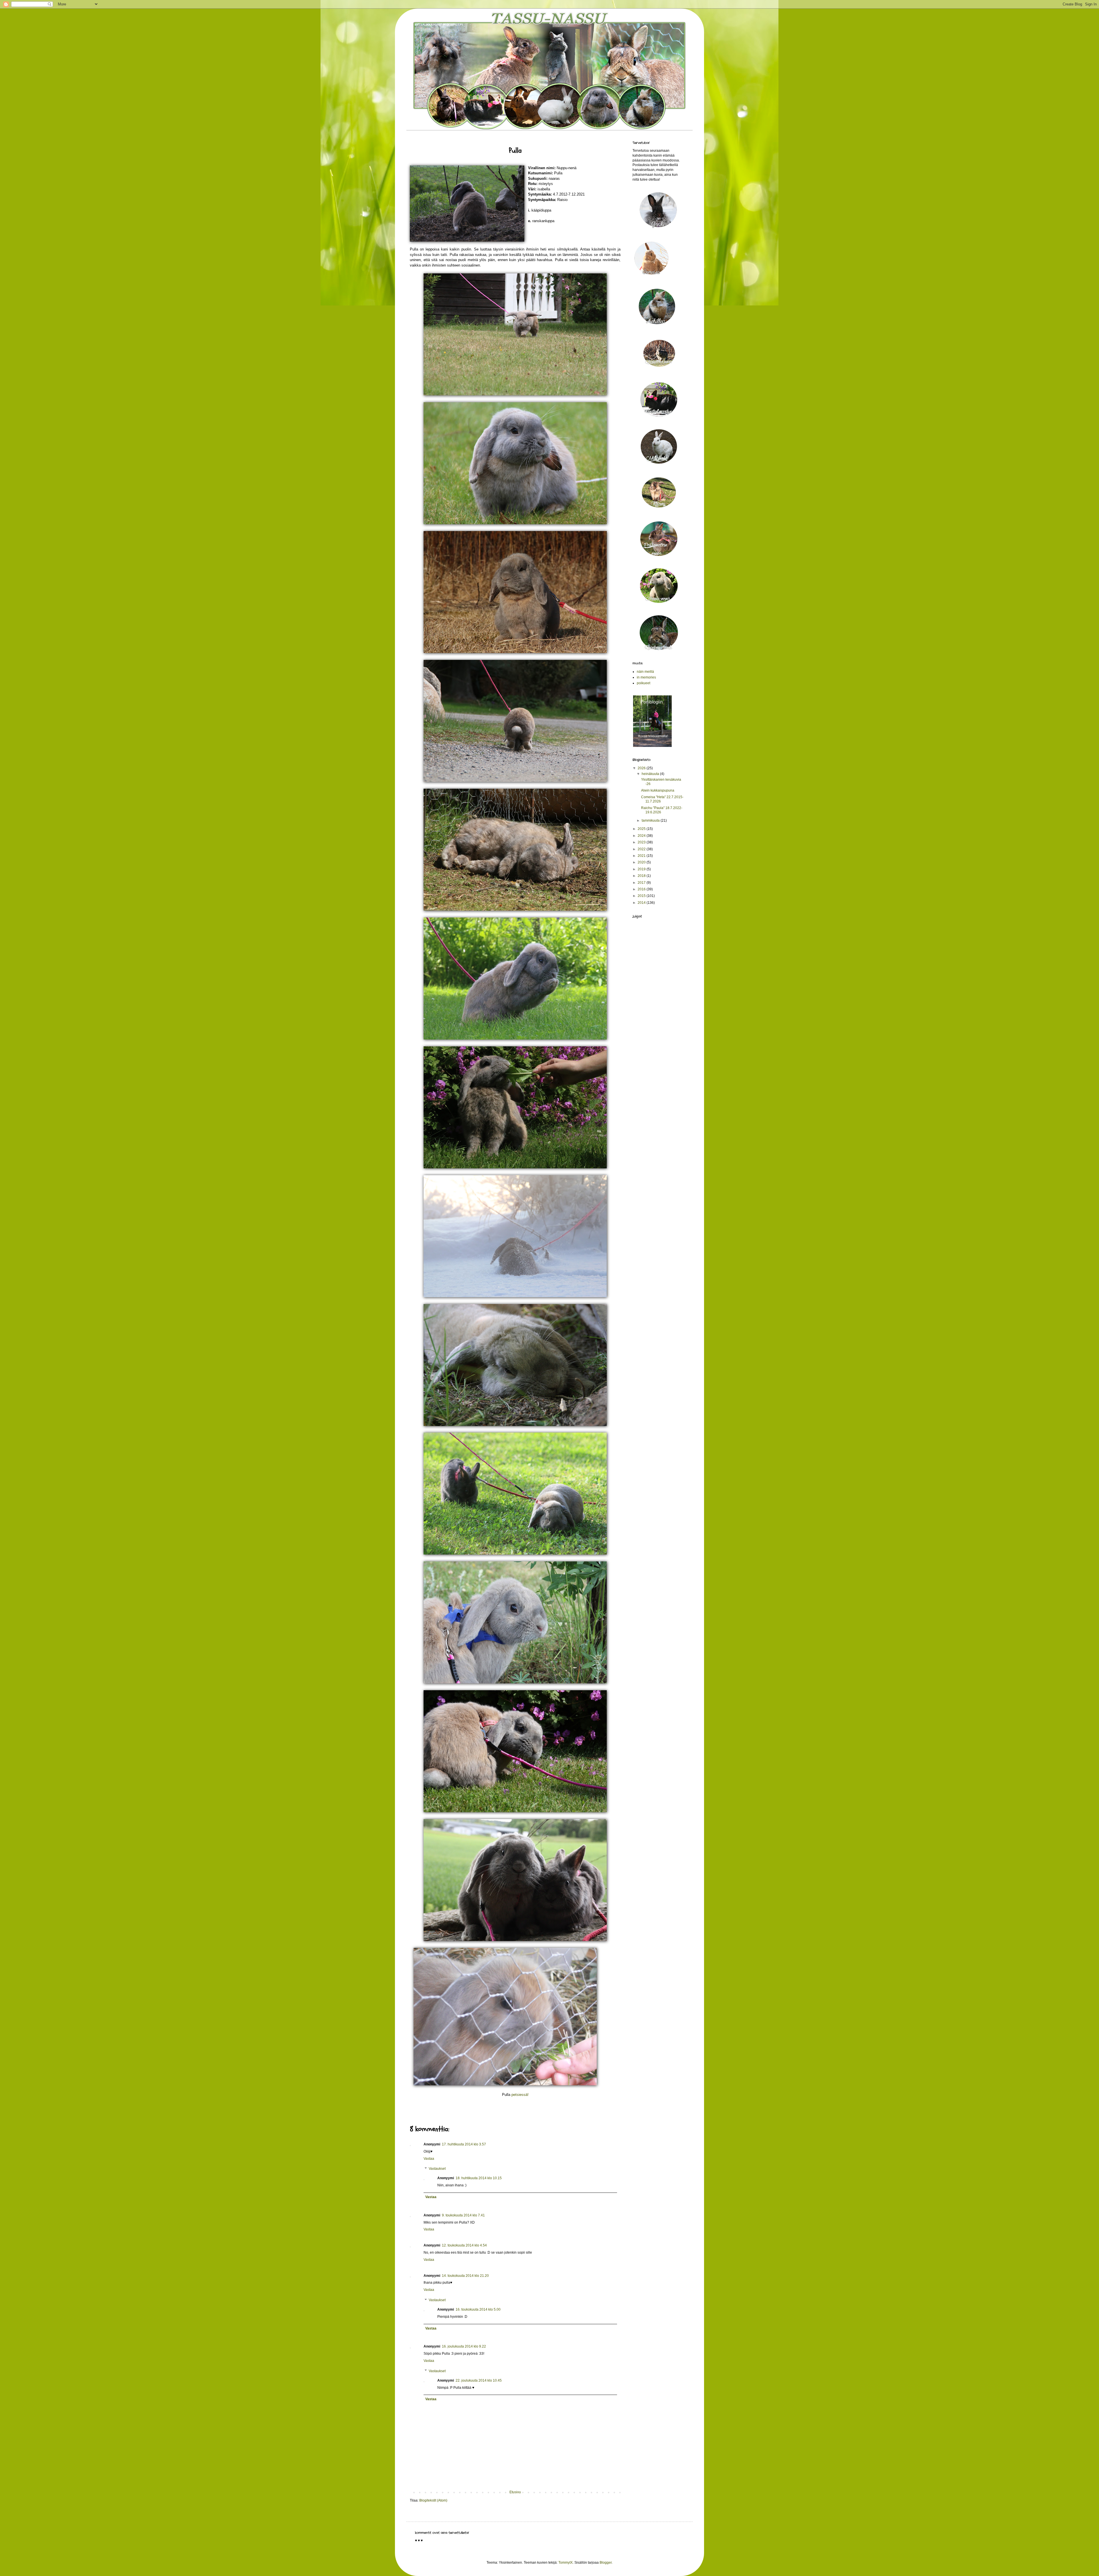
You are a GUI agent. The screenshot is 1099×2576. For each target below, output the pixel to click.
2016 (642, 889)
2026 (642, 768)
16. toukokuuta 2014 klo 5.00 (478, 2309)
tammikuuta (651, 820)
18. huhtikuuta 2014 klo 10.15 (479, 2178)
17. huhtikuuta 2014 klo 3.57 (464, 2144)
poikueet (644, 683)
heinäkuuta (651, 774)
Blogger (606, 2563)
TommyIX (566, 2563)
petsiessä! (520, 2095)
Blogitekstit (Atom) (433, 2500)
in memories (646, 677)
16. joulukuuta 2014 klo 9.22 (464, 2346)
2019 (642, 869)
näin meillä (645, 672)
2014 (642, 903)
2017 (642, 883)
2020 (642, 862)
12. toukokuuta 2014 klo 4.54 (464, 2245)
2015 (642, 896)
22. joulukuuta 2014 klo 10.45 (479, 2380)
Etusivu (515, 2492)
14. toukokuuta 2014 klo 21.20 (465, 2276)
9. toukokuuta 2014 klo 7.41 (463, 2215)
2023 (642, 842)
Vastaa (429, 2159)
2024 (642, 836)
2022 (642, 849)
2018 (642, 876)
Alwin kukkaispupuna (658, 790)
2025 (642, 829)
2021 (642, 856)
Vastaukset (437, 2169)
